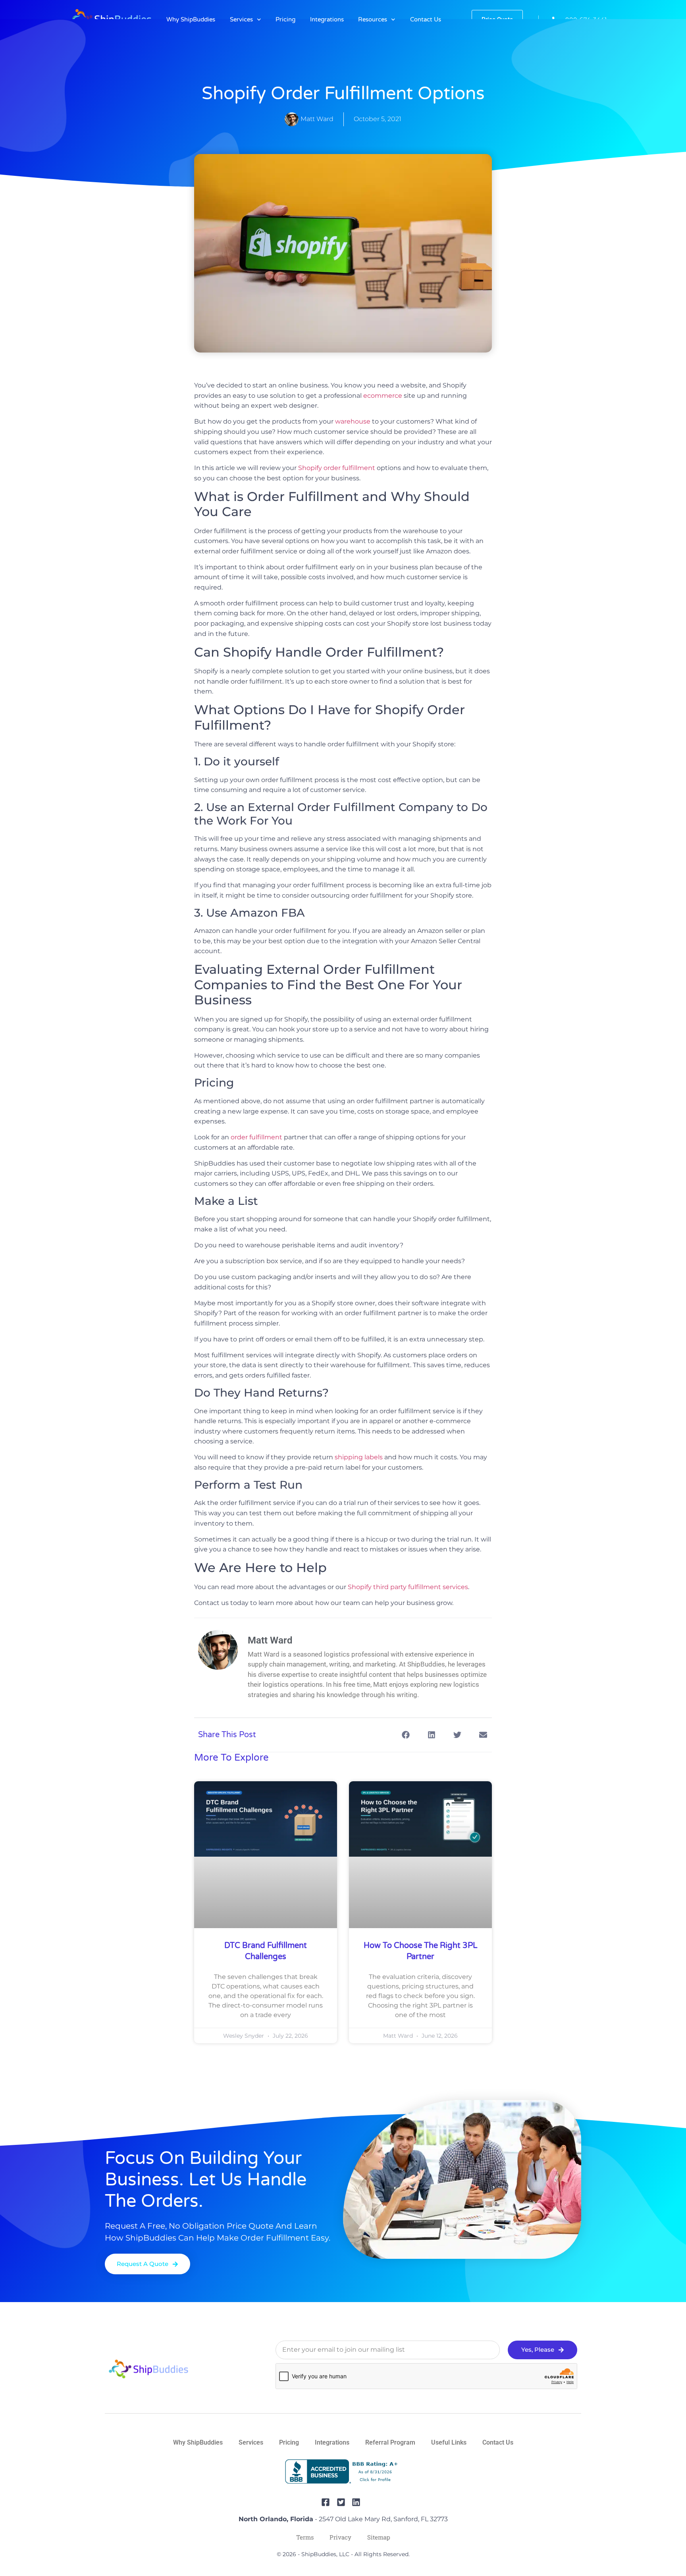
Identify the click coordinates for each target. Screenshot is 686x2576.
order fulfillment (256, 1137)
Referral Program (390, 2442)
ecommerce (383, 396)
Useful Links (449, 2442)
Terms (305, 2537)
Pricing (285, 19)
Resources (373, 19)
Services (241, 19)
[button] (406, 1735)
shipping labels (359, 1457)
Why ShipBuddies (191, 19)
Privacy (340, 2537)
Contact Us (426, 19)
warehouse (353, 421)
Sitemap (379, 2537)
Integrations (327, 19)
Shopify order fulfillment (337, 468)
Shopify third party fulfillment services (408, 1587)
